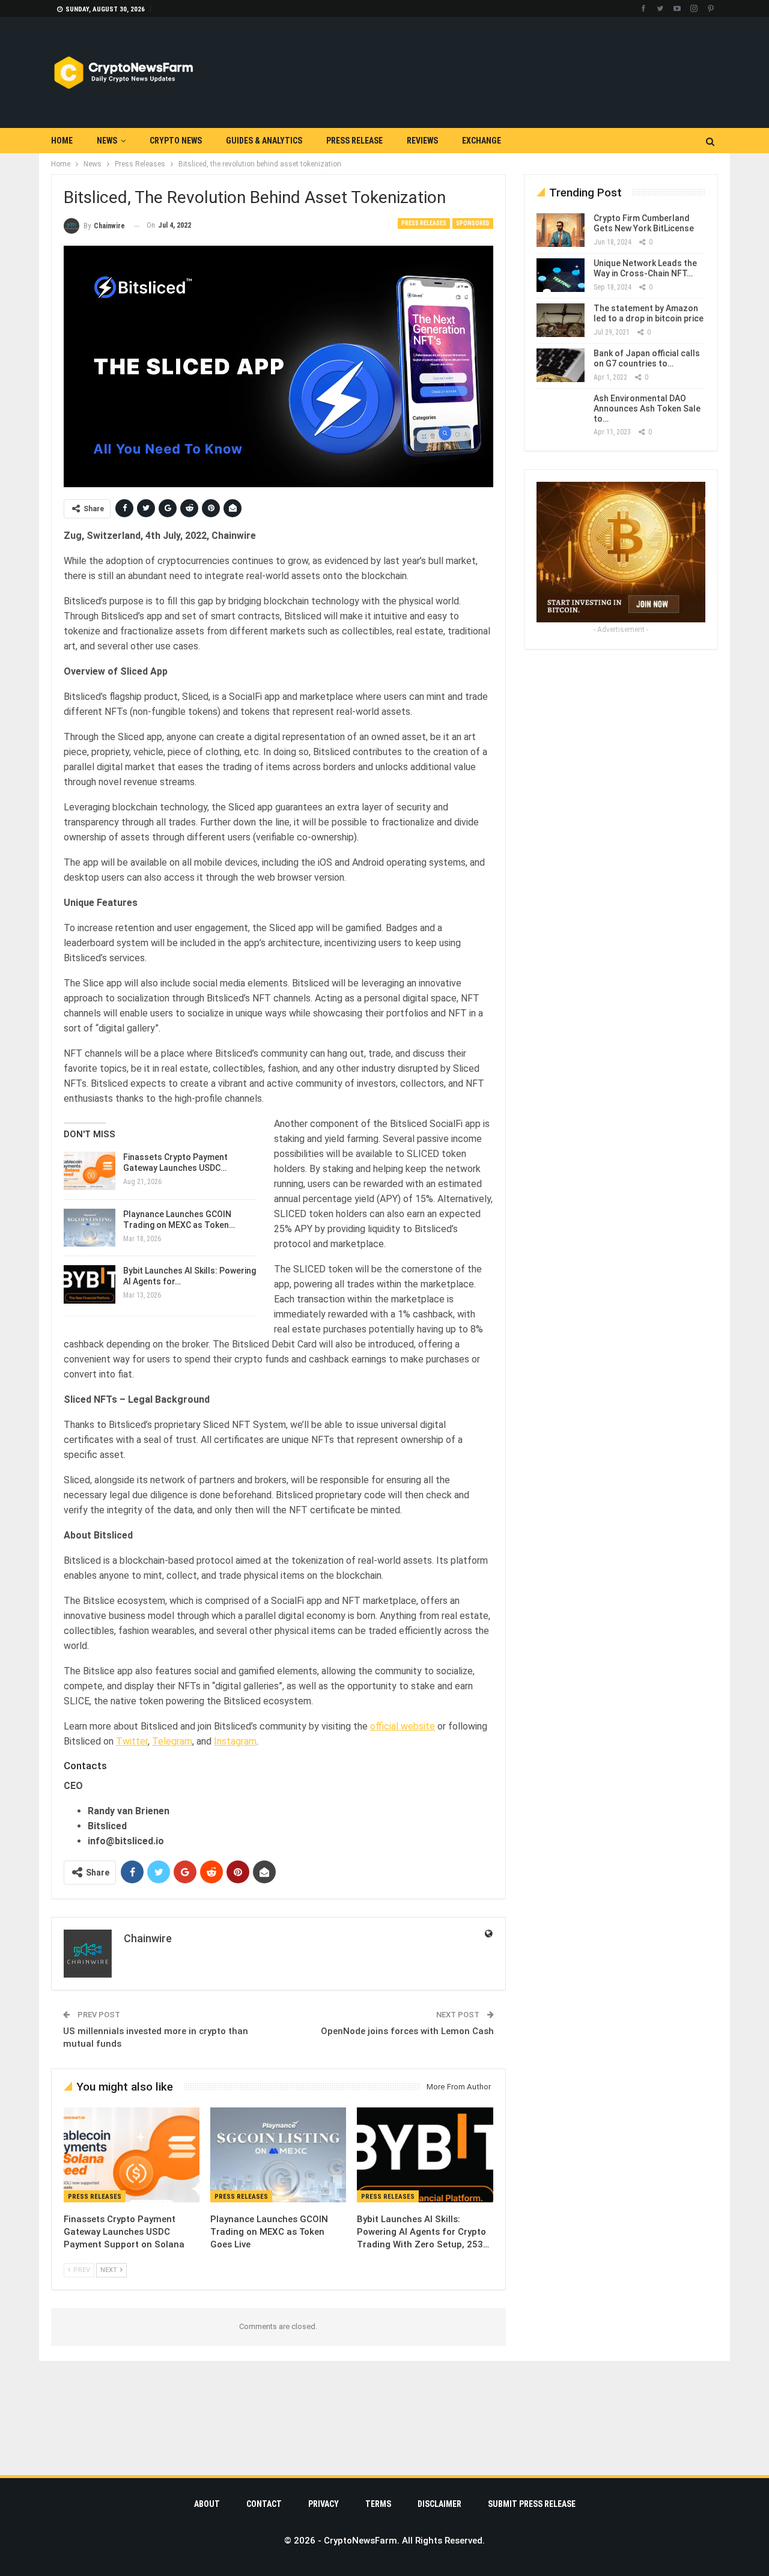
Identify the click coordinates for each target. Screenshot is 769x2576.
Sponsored (473, 223)
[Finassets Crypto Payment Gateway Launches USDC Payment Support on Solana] (90, 1171)
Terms (378, 2504)
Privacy (324, 2504)
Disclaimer (439, 2504)
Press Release (354, 141)
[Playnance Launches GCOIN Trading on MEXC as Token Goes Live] (90, 1228)
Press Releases (424, 223)
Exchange (482, 141)
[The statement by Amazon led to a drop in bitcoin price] (561, 320)
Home (62, 141)
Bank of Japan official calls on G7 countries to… (647, 358)
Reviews (422, 141)
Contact (264, 2504)
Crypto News (176, 141)
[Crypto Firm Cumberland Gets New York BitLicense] (561, 230)
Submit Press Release (532, 2504)
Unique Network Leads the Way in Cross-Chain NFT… (645, 268)
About (207, 2504)
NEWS (107, 141)
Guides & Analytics (264, 141)
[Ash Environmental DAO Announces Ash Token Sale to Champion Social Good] (561, 410)
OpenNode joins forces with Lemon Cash (407, 2031)
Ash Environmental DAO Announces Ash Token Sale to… (647, 409)
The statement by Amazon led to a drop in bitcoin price (649, 313)
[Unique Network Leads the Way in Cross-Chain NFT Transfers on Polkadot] (561, 275)
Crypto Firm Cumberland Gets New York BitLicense (644, 223)
